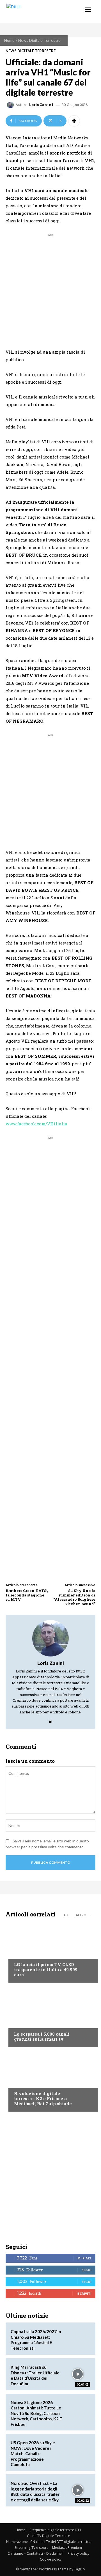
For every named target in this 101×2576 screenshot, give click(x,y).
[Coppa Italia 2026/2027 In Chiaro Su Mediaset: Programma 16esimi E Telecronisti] (78, 2339)
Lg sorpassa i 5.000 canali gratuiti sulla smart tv (42, 2036)
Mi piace (84, 2258)
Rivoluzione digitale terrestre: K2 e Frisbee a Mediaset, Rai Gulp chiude (43, 2098)
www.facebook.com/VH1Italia (36, 1124)
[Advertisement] (50, 288)
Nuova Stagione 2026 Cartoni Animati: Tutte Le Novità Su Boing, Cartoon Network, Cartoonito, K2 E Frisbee (36, 2413)
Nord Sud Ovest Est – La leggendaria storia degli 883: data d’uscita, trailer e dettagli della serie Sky (35, 2491)
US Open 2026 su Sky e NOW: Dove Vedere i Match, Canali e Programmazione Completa (33, 2453)
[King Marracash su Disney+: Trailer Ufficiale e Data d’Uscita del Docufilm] (78, 2374)
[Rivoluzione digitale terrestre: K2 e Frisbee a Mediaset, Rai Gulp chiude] (50, 2081)
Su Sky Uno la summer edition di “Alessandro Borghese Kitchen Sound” (74, 1597)
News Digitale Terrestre (39, 40)
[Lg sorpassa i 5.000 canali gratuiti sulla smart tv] (50, 2016)
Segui (87, 2270)
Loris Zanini (41, 105)
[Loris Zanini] (11, 105)
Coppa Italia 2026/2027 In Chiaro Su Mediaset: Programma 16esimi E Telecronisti (36, 2340)
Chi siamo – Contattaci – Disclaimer (35, 2553)
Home (9, 40)
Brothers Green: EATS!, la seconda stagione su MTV (27, 1595)
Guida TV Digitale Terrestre (48, 2536)
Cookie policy (51, 2559)
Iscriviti (84, 2293)
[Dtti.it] (39, 11)
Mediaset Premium (67, 2548)
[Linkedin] (51, 1720)
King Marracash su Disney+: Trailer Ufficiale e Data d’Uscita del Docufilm (35, 2375)
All (66, 1915)
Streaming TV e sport (31, 2548)
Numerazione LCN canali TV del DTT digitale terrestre (48, 2542)
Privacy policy (78, 2553)
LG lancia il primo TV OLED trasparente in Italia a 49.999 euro (46, 1969)
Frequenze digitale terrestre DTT (56, 2530)
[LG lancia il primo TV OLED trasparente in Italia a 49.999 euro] (50, 1952)
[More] (74, 121)
